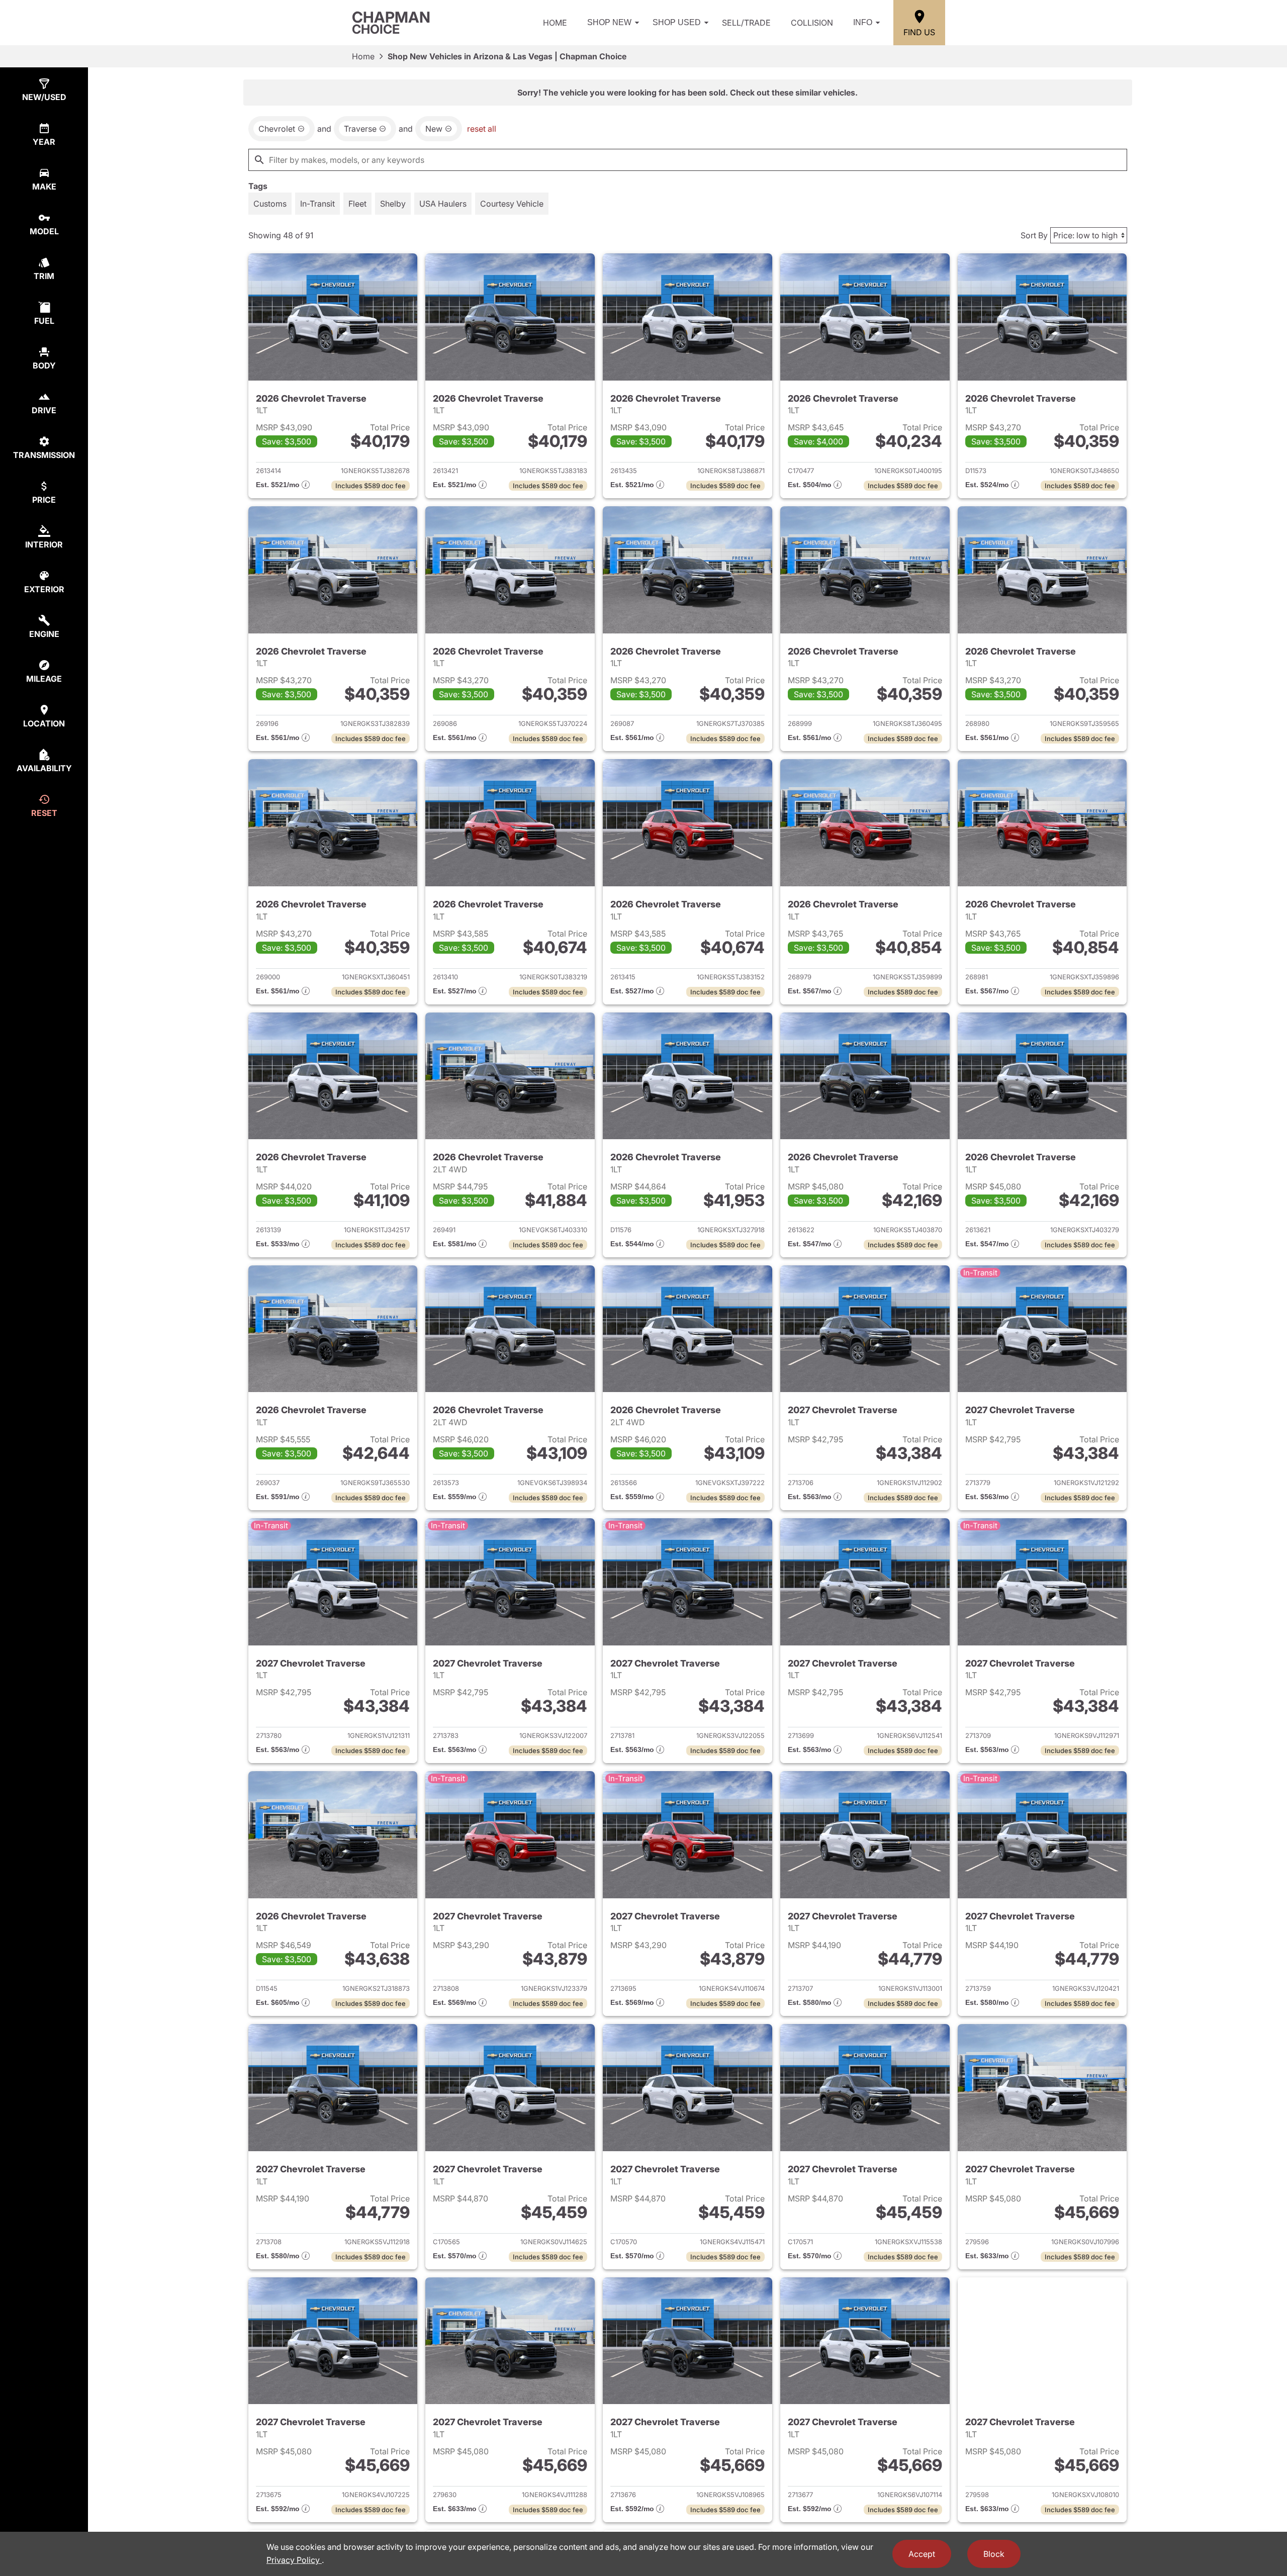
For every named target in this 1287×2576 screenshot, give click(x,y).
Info (863, 22)
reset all (482, 129)
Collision (812, 23)
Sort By (1034, 235)
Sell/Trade (746, 23)
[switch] (270, 204)
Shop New (609, 22)
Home (555, 23)
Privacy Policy (294, 2560)
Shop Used (677, 22)
